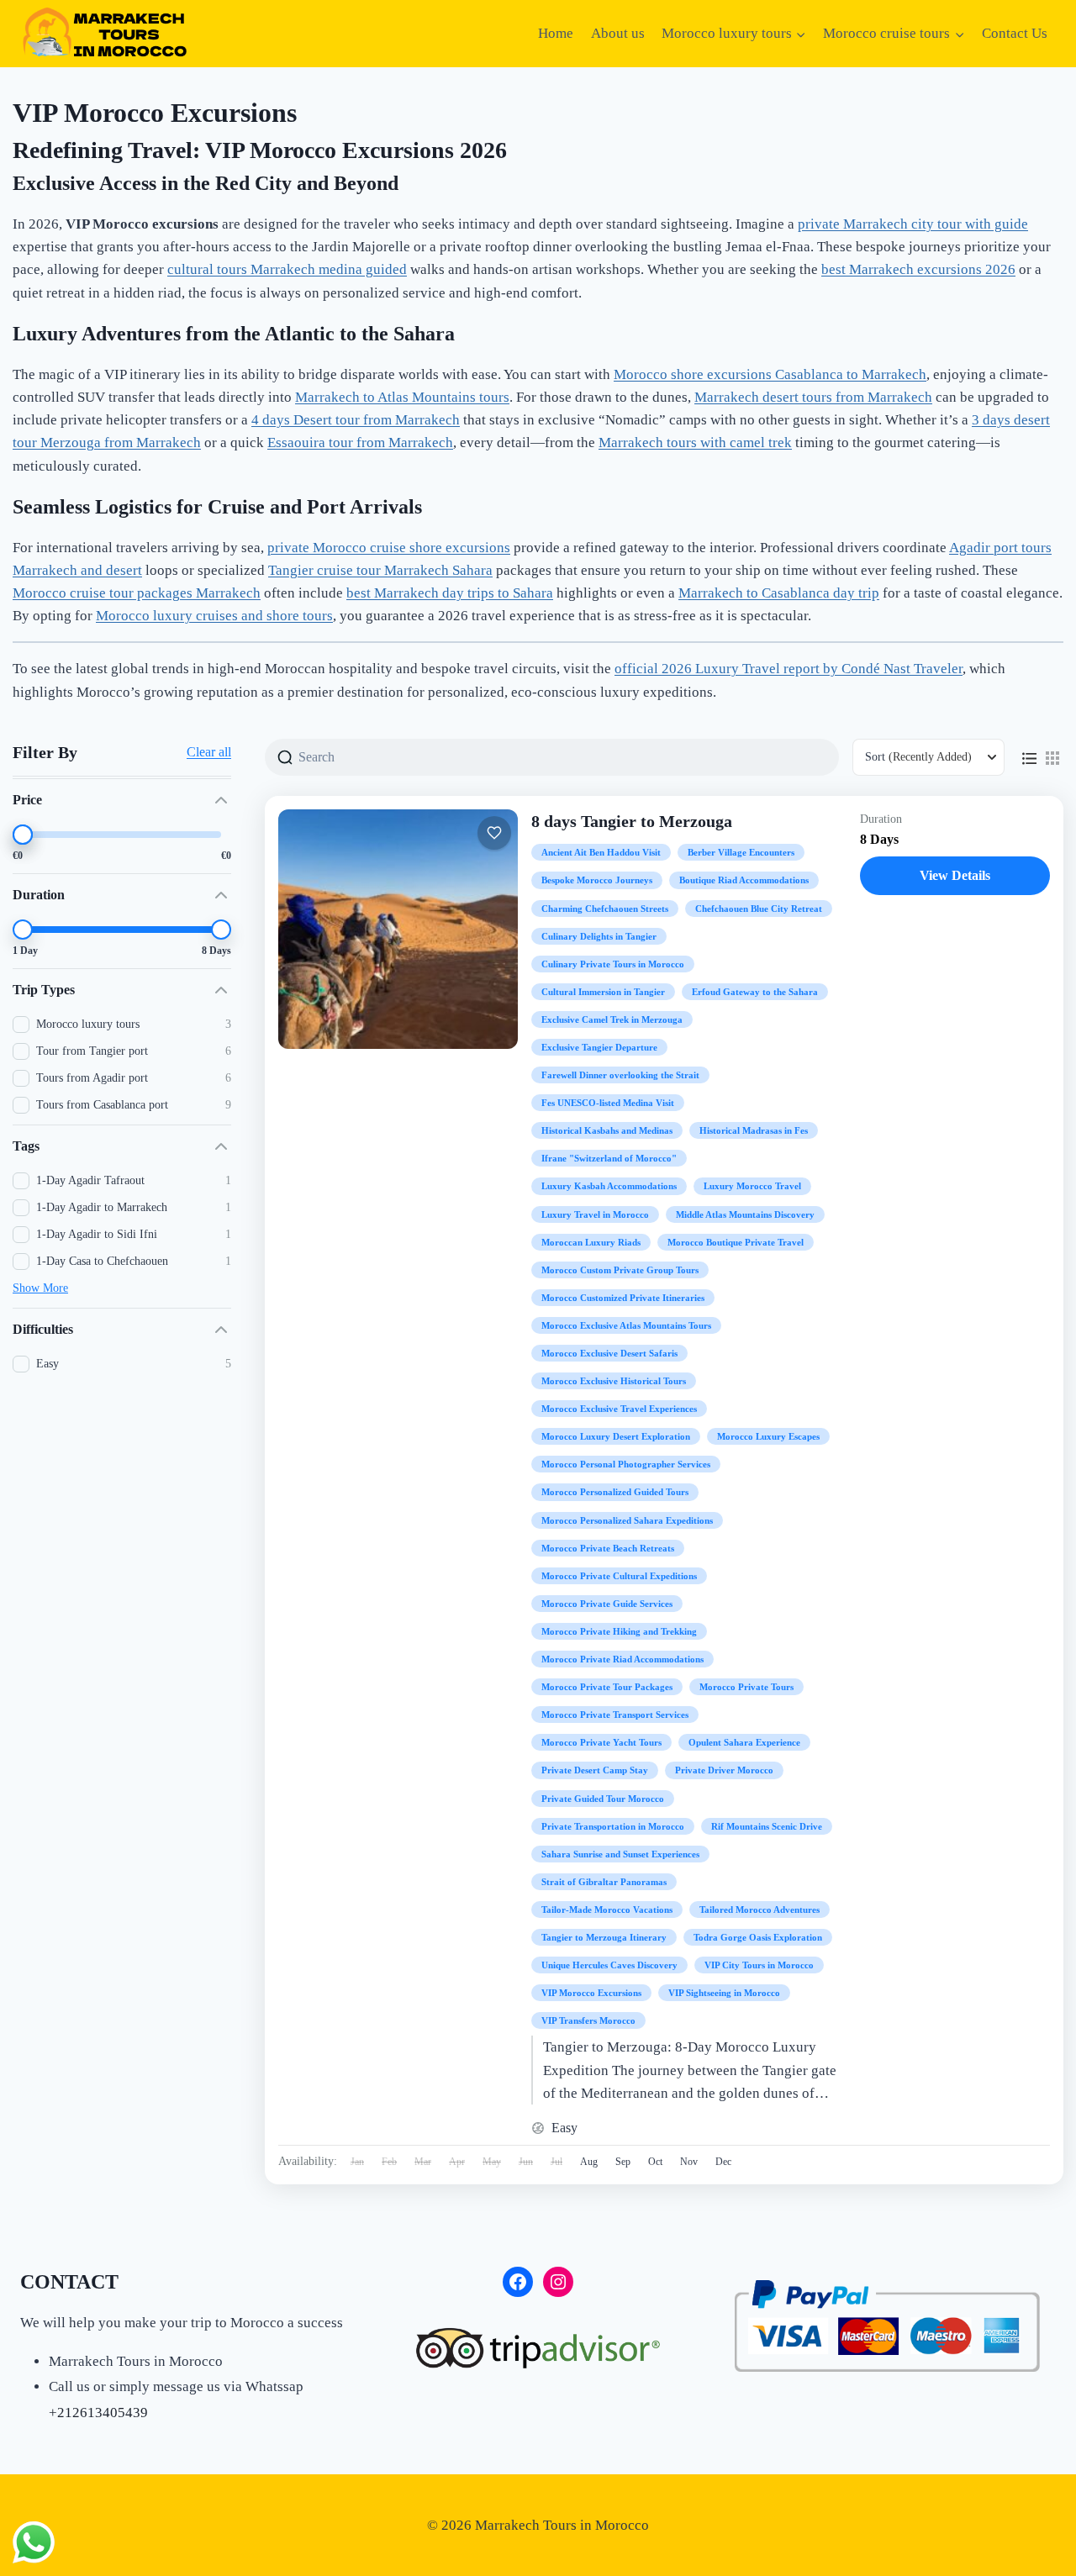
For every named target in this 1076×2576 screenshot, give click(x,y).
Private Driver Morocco (724, 1770)
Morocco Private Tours (746, 1687)
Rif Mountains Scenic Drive (767, 1826)
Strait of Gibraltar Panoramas (604, 1882)
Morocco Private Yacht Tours (601, 1742)
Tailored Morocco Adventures (760, 1910)
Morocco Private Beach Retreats (608, 1548)
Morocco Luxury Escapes (768, 1436)
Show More (40, 1288)
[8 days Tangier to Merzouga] (398, 929)
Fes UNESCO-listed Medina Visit (608, 1103)
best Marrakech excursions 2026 (918, 269)
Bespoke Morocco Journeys (597, 880)
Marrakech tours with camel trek (695, 443)
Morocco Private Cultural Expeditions (619, 1576)
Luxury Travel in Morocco (595, 1214)
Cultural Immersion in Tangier (603, 992)
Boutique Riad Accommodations (744, 880)
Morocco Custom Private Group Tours (620, 1270)
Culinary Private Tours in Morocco (613, 964)
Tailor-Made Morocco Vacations (607, 1910)
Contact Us (1015, 33)
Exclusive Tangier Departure (599, 1047)
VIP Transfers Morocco (588, 2020)
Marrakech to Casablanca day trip (779, 593)
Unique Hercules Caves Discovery (609, 1965)
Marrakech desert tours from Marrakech (813, 397)
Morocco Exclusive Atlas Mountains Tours (626, 1325)
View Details (955, 875)
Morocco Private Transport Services (615, 1715)
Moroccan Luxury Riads (591, 1242)
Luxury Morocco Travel (752, 1186)
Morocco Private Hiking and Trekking (619, 1631)
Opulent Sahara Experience (744, 1742)
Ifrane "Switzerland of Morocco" (609, 1158)
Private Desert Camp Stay (595, 1770)
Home (556, 33)
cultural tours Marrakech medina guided (287, 269)
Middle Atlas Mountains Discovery (745, 1214)
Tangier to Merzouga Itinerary (604, 1937)
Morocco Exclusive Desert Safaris (609, 1353)
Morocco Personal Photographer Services (626, 1464)
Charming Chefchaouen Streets (605, 909)
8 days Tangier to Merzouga (632, 821)
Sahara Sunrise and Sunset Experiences (620, 1854)
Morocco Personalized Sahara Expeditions (627, 1520)
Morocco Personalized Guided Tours (615, 1492)
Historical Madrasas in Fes (754, 1130)
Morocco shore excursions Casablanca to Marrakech (770, 374)
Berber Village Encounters (741, 852)
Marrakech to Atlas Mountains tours (402, 397)
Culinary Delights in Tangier (599, 936)
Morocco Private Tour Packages (607, 1687)
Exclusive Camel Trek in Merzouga (612, 1019)
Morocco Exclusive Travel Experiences (619, 1409)
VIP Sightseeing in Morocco (724, 1993)
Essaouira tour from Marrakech (360, 443)
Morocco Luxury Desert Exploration (616, 1436)
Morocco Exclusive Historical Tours (614, 1381)
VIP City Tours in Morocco (759, 1965)
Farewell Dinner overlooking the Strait (620, 1075)
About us (618, 33)
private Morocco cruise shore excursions (389, 548)
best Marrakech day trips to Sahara (450, 593)
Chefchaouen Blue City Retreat (759, 909)
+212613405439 (98, 2413)
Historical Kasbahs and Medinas (607, 1130)
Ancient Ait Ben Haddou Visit (601, 852)
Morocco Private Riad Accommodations (622, 1659)
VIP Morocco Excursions (591, 1993)
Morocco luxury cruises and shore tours (214, 616)
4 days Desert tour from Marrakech (356, 420)
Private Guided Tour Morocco (603, 1799)
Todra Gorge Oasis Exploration (758, 1937)
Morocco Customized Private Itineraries (623, 1298)
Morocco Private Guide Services (607, 1604)
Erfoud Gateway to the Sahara (755, 992)
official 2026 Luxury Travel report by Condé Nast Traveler (789, 669)
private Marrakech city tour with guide (913, 224)
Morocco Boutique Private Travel (736, 1242)
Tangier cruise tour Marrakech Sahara (380, 570)
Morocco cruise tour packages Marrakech (137, 593)
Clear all (209, 752)
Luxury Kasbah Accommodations (609, 1186)
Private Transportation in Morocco (613, 1826)
